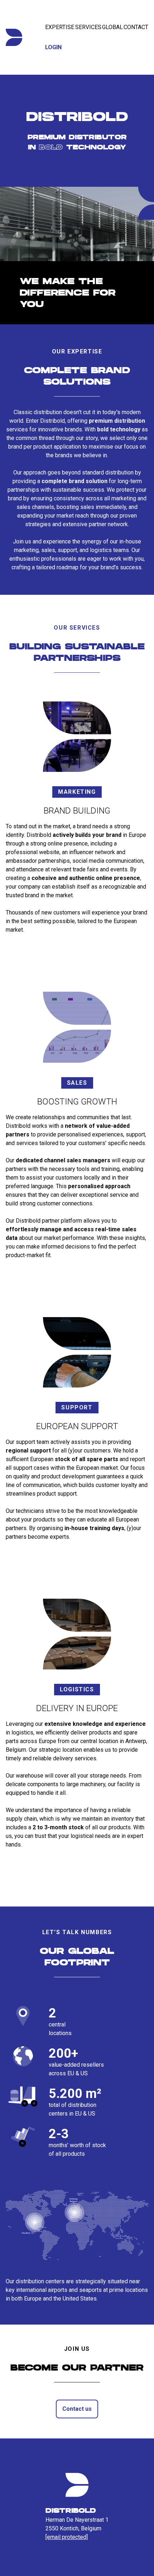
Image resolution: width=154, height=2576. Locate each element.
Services (88, 27)
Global (112, 27)
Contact (136, 27)
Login (53, 47)
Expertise (60, 27)
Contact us (77, 2409)
